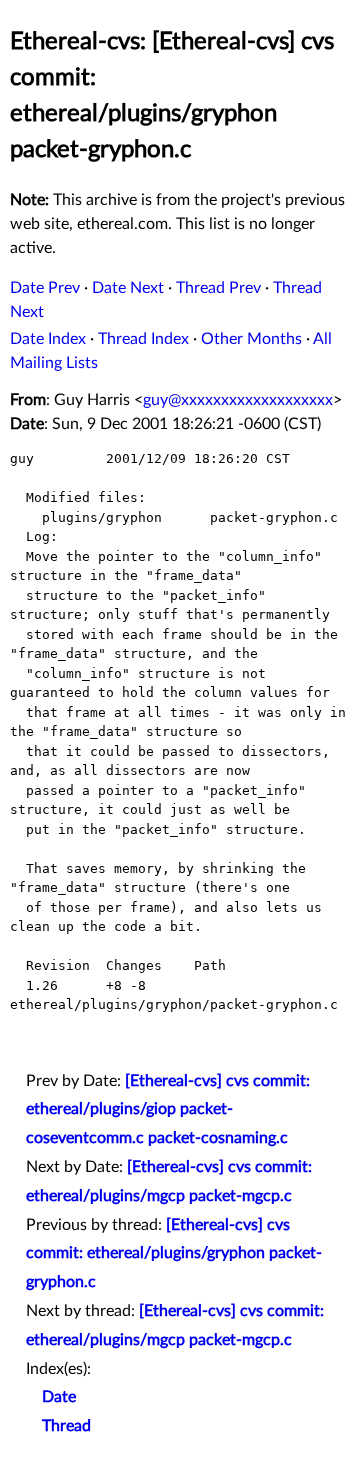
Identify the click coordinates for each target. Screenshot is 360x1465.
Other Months (251, 339)
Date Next (128, 288)
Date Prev (45, 288)
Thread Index (143, 339)
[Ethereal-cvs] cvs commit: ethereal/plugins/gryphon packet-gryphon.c (174, 1254)
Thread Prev (218, 288)
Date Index (48, 339)
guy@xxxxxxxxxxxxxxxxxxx (238, 400)
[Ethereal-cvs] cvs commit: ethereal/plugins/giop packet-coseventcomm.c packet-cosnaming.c (168, 1110)
